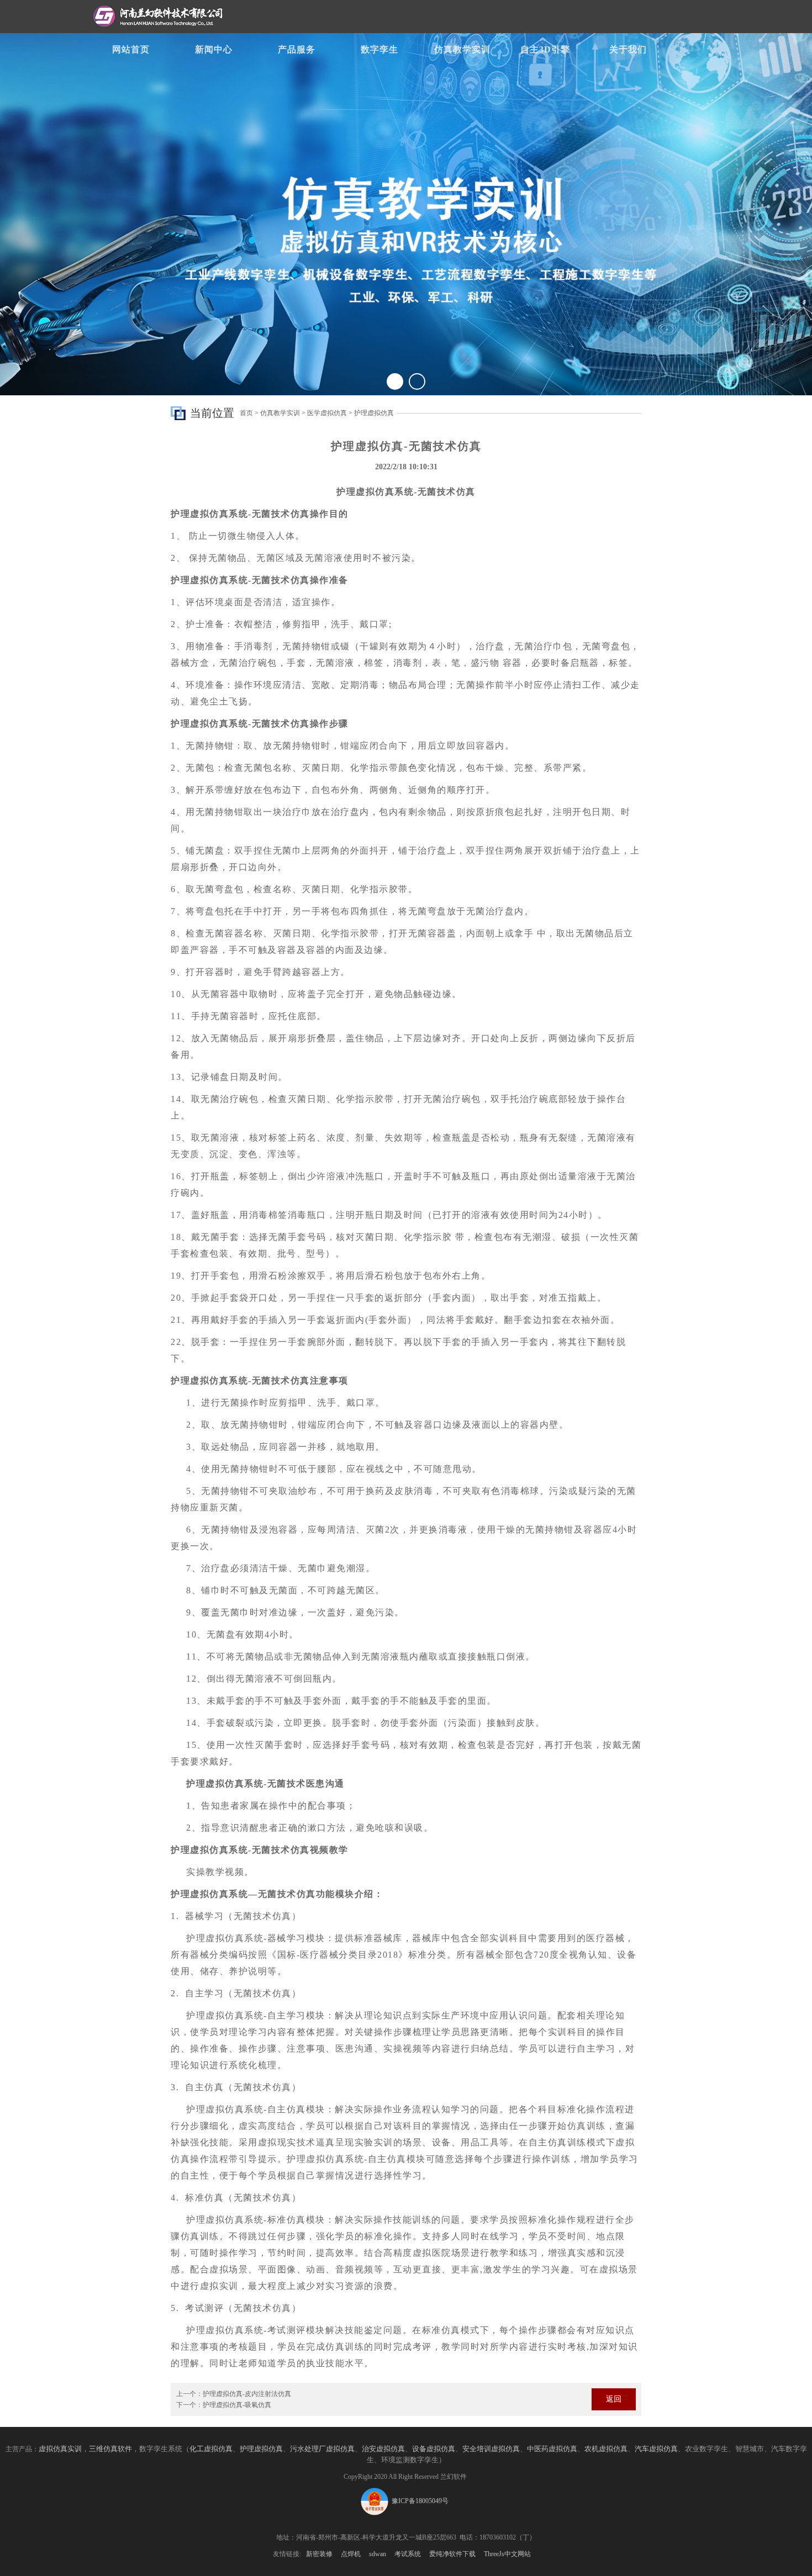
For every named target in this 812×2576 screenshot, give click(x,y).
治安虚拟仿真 (383, 2449)
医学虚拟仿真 (327, 413)
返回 (614, 2399)
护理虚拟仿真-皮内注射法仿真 (247, 2394)
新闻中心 (214, 49)
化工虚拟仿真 (211, 2449)
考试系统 (408, 2554)
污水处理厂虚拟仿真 (322, 2449)
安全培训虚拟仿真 (491, 2449)
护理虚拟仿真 (374, 413)
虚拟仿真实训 (60, 2449)
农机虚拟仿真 (606, 2449)
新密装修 (319, 2554)
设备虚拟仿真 (434, 2449)
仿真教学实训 (462, 49)
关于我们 (628, 49)
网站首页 (131, 49)
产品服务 (297, 49)
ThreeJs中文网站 (507, 2554)
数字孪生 (379, 49)
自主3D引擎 (545, 49)
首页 (246, 413)
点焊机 (351, 2554)
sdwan (378, 2554)
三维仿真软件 (110, 2449)
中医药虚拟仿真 (552, 2449)
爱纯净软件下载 (452, 2554)
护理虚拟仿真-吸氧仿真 (237, 2405)
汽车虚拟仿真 (656, 2449)
